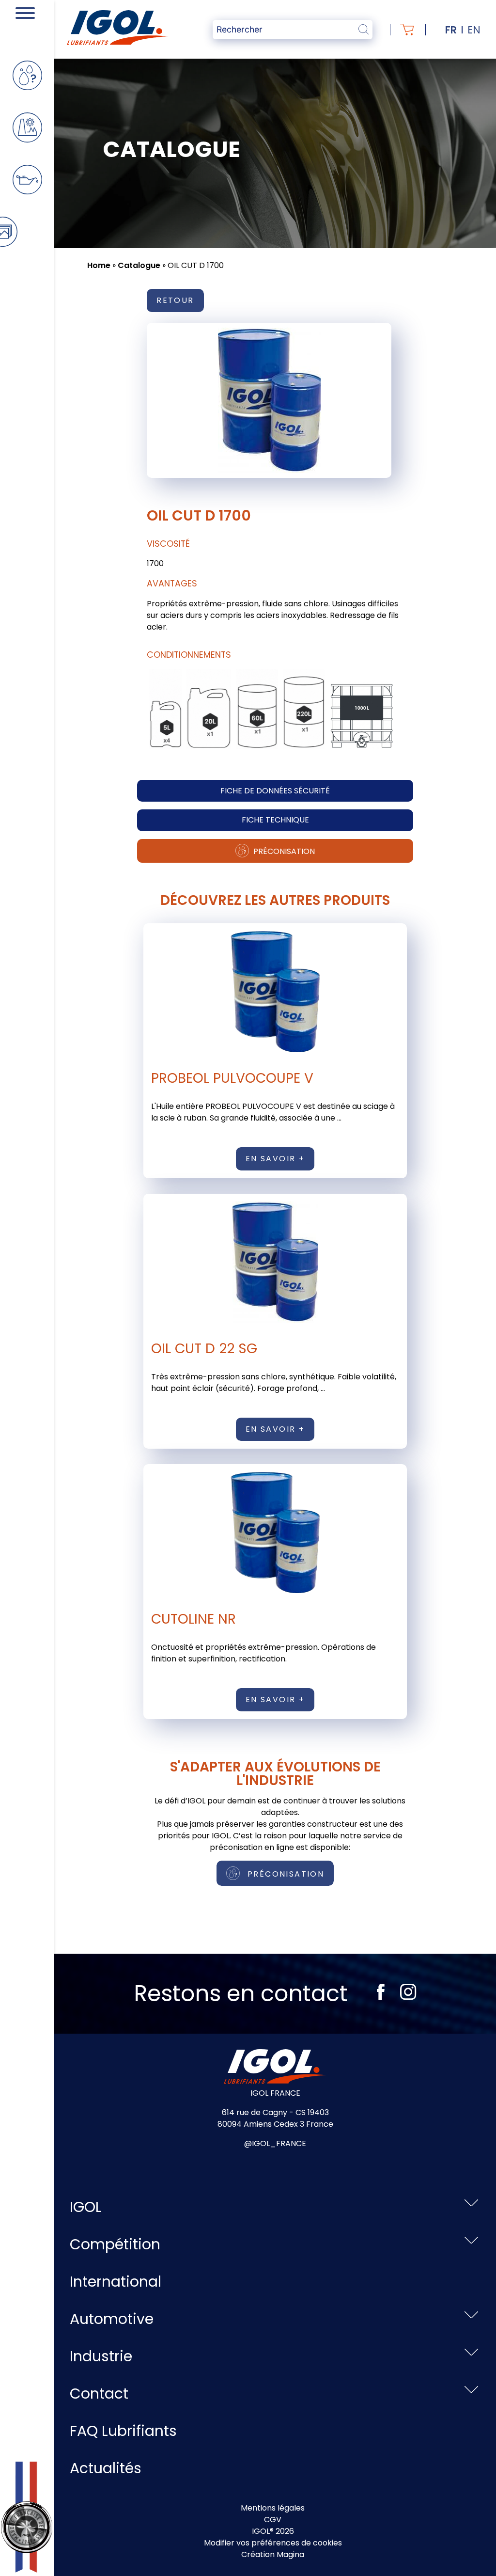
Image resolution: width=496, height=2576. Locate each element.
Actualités (106, 2468)
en (474, 30)
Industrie (101, 2356)
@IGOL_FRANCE (275, 2143)
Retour (175, 300)
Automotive (112, 2319)
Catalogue (139, 265)
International (116, 2282)
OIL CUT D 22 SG (204, 1349)
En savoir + (275, 1159)
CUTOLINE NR (194, 1619)
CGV (273, 2520)
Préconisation (283, 851)
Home (99, 265)
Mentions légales (273, 2508)
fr (451, 30)
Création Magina (273, 2554)
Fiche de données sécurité (275, 791)
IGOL (86, 2207)
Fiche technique (275, 820)
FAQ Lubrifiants (123, 2431)
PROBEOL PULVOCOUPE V (232, 1078)
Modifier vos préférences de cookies (273, 2543)
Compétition (115, 2244)
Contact (99, 2394)
